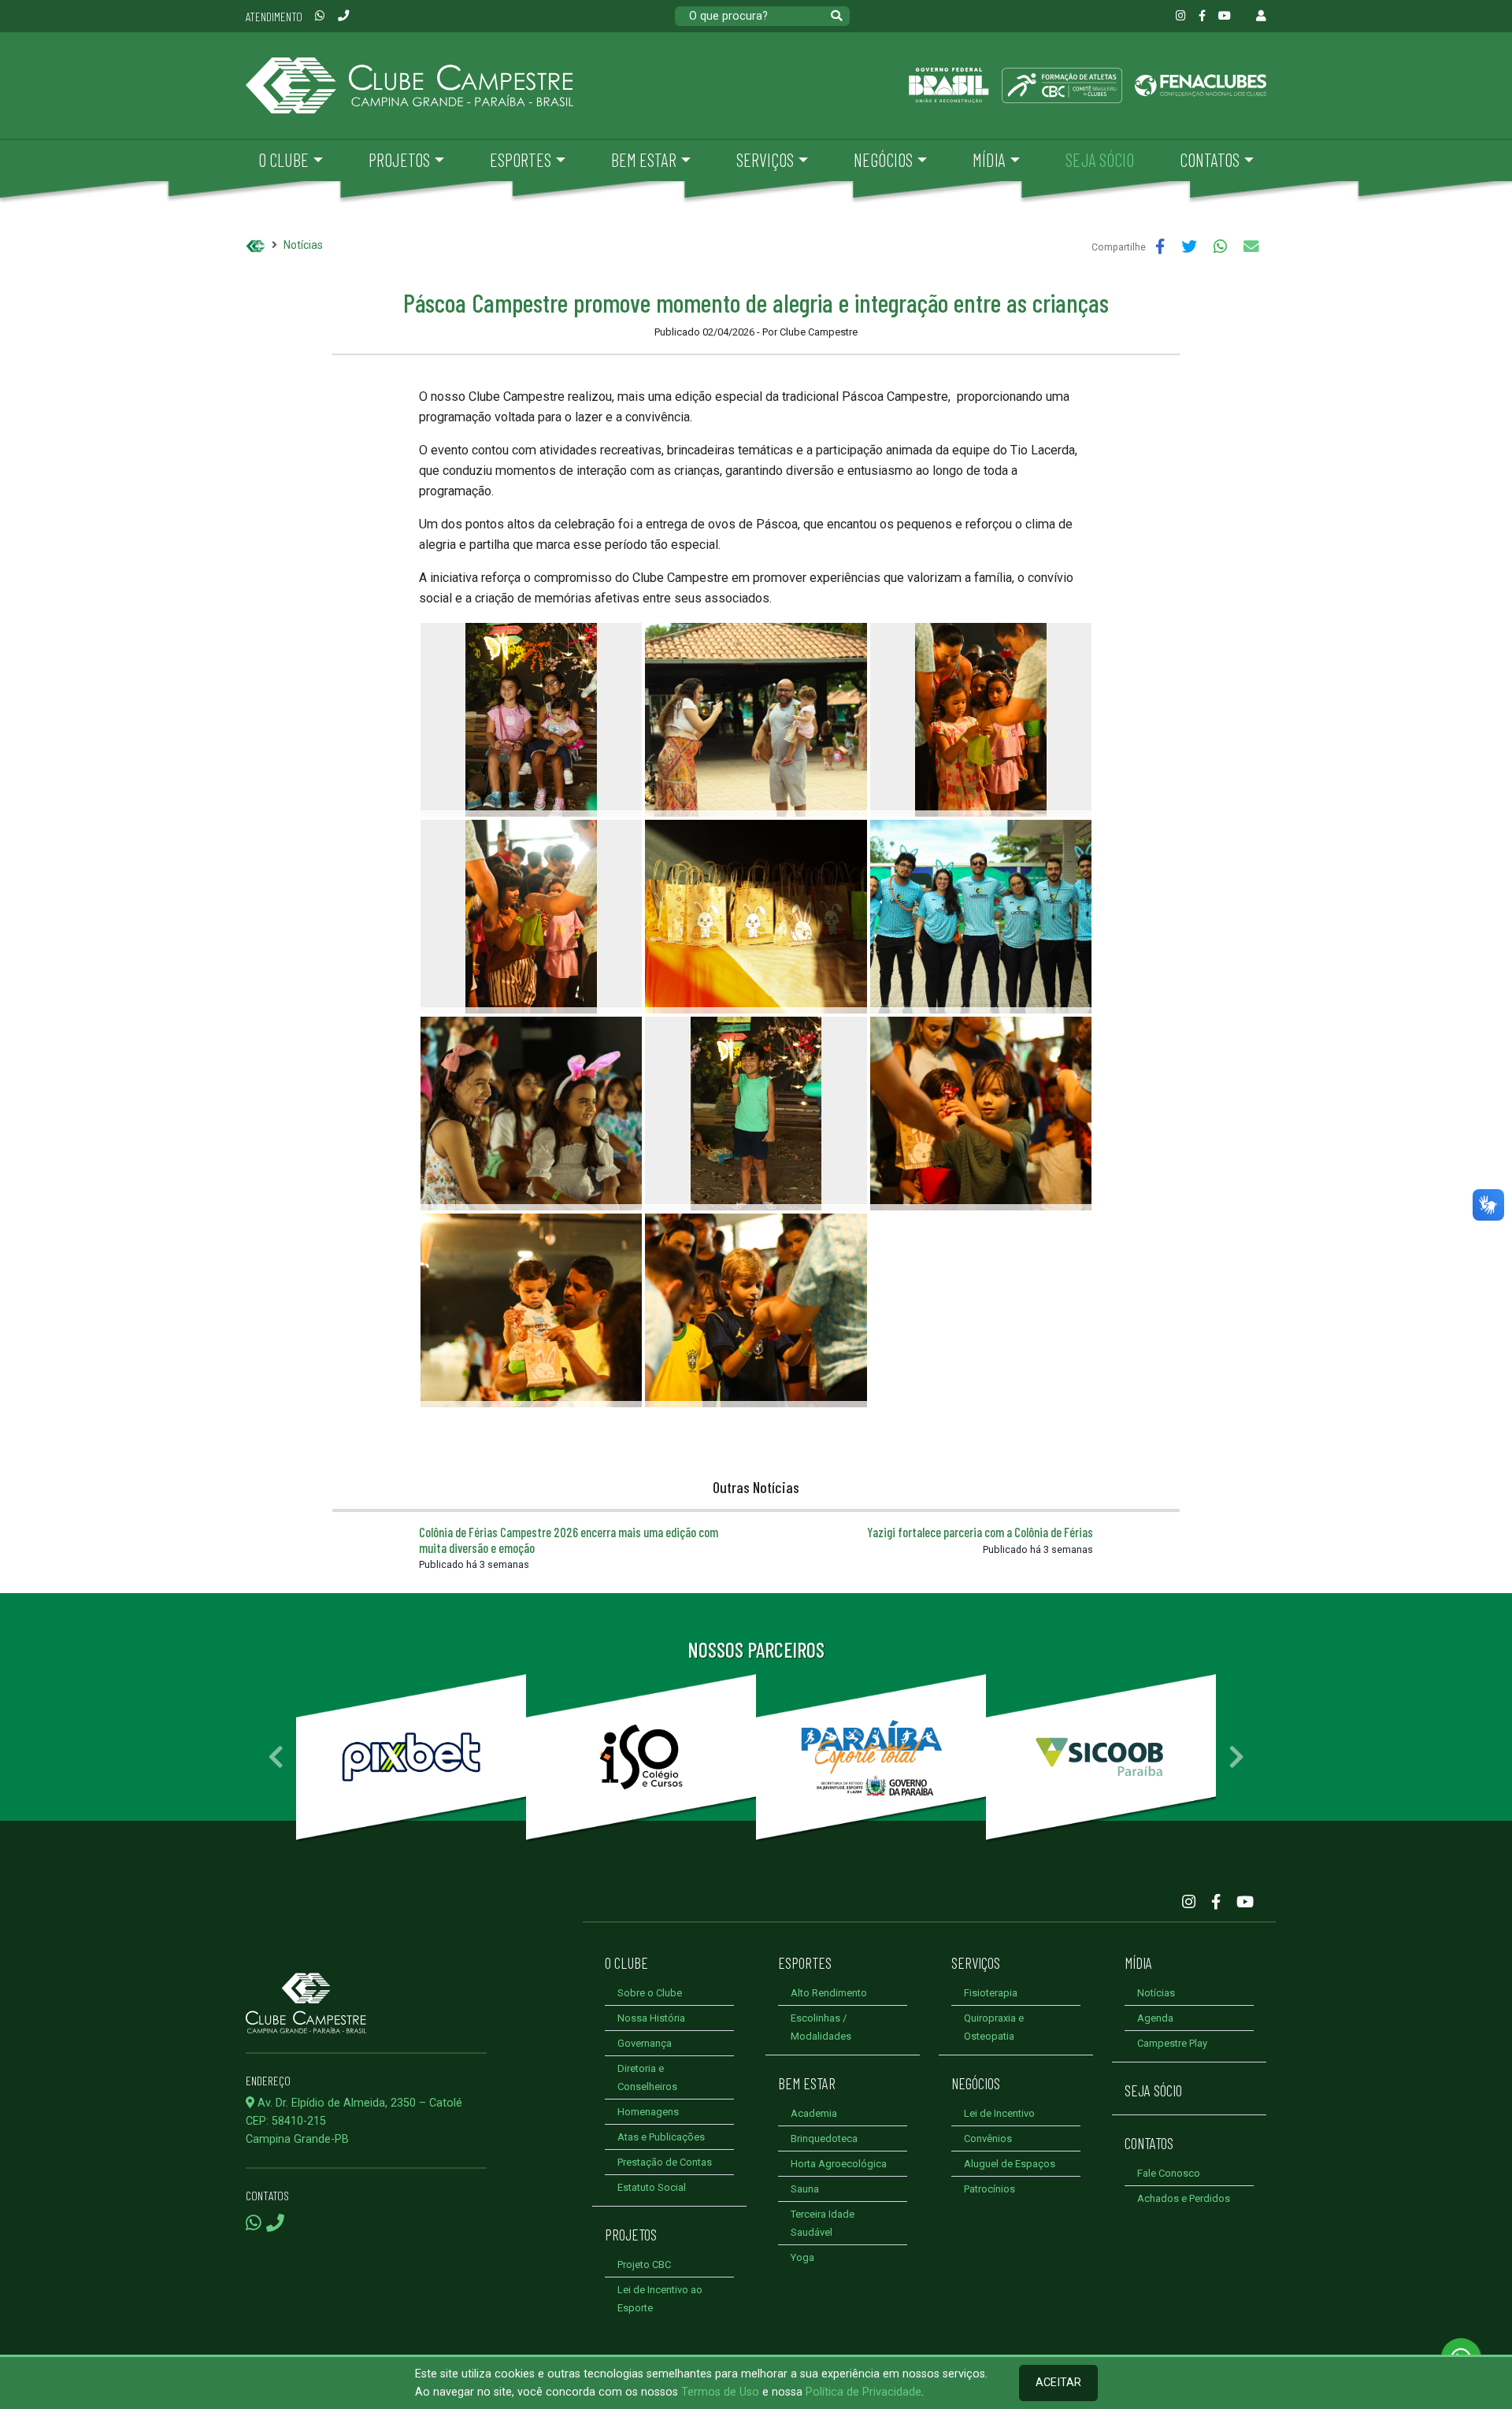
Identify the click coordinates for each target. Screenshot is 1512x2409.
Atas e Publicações (661, 2137)
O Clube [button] (283, 160)
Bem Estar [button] (644, 160)
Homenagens (648, 2112)
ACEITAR (1058, 2383)
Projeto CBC (644, 2264)
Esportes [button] (521, 160)
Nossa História (651, 2018)
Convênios (988, 2138)
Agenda (1155, 2018)
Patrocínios (989, 2189)
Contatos (1149, 2143)
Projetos (631, 2234)
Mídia (1138, 1962)
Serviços (976, 1962)
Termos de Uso (720, 2392)
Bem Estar (807, 2083)
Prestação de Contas (665, 2162)
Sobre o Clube (650, 1993)
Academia (814, 2113)
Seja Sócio (1153, 2090)
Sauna (805, 2189)
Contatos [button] (1210, 160)
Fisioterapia (991, 1993)
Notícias (303, 245)
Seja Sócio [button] (1100, 160)
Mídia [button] (989, 160)
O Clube (626, 1962)
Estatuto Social (652, 2187)
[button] (276, 1757)
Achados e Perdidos (1184, 2198)
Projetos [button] (399, 160)
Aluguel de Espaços (1010, 2164)
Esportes (805, 1962)
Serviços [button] (765, 160)
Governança (645, 2043)
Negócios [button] (883, 160)
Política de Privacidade (863, 2392)
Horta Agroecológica (839, 2164)
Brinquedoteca (824, 2138)
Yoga (802, 2257)
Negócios (976, 2083)
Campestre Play (1172, 2043)
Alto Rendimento (829, 1993)
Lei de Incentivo (999, 2113)
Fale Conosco (1169, 2173)
